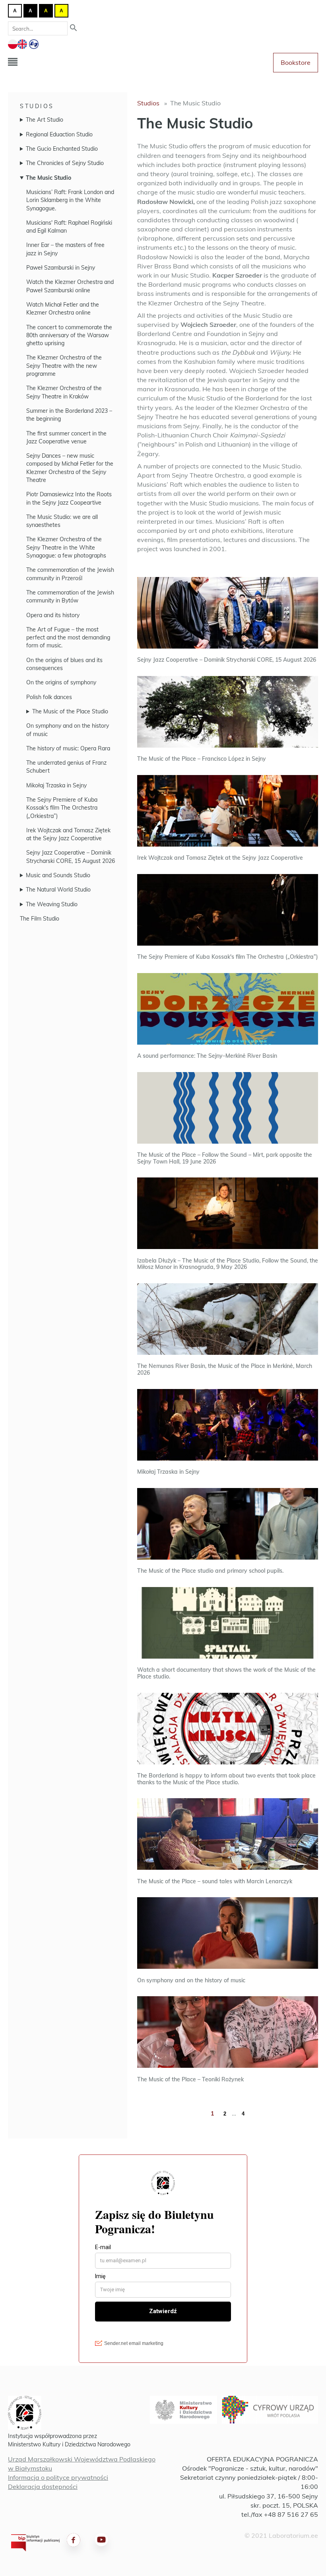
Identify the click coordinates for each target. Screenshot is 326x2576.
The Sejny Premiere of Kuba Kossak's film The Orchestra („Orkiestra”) (62, 808)
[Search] (74, 28)
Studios (37, 106)
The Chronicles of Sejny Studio (65, 163)
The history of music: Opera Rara (68, 748)
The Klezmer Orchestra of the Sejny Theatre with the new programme (64, 366)
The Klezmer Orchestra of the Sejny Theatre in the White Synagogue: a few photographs (66, 547)
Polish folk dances (49, 697)
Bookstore (296, 62)
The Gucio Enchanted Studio (62, 149)
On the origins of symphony (61, 682)
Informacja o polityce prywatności (58, 2477)
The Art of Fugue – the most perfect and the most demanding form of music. (68, 638)
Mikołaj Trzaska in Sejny (56, 785)
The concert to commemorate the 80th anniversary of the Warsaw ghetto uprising (69, 335)
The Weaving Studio (52, 904)
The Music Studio (49, 178)
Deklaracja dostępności (43, 2487)
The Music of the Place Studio (70, 711)
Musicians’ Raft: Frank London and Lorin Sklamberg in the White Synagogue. (70, 200)
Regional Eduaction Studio (59, 134)
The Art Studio (45, 120)
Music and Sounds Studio (58, 875)
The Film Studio (40, 919)
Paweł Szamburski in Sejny (61, 268)
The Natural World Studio (58, 890)
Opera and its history (53, 615)
